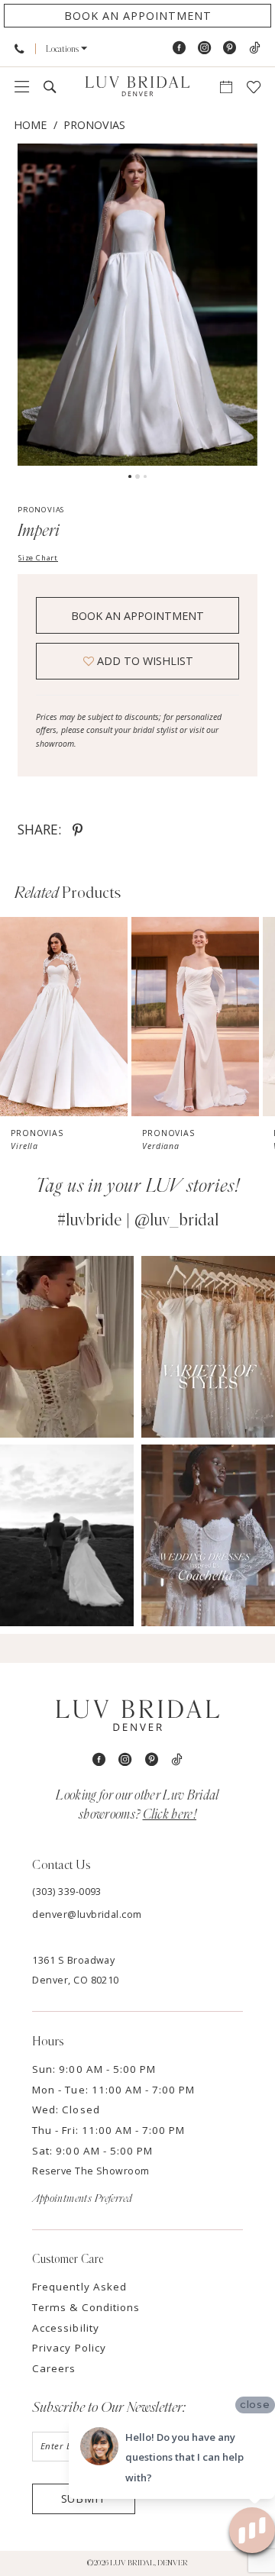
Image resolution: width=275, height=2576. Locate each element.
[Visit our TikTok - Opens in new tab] (254, 48)
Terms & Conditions (86, 2307)
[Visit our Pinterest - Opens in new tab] (230, 48)
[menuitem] (19, 48)
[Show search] (50, 87)
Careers (54, 2368)
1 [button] (130, 476)
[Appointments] (226, 87)
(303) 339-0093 (67, 1892)
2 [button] (137, 476)
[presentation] (64, 1017)
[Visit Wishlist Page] (253, 87)
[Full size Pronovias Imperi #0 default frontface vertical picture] (137, 304)
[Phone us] (19, 48)
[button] (67, 49)
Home (30, 125)
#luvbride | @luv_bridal (138, 1220)
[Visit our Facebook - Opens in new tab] (179, 48)
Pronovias (94, 125)
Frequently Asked (79, 2287)
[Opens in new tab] (67, 1347)
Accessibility (65, 2328)
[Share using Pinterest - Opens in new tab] (78, 830)
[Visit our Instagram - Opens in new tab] (204, 48)
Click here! (170, 1814)
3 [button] (145, 476)
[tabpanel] (137, 304)
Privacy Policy (69, 2348)
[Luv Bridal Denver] (137, 87)
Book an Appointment (137, 616)
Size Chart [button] (38, 558)
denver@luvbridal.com (87, 1914)
